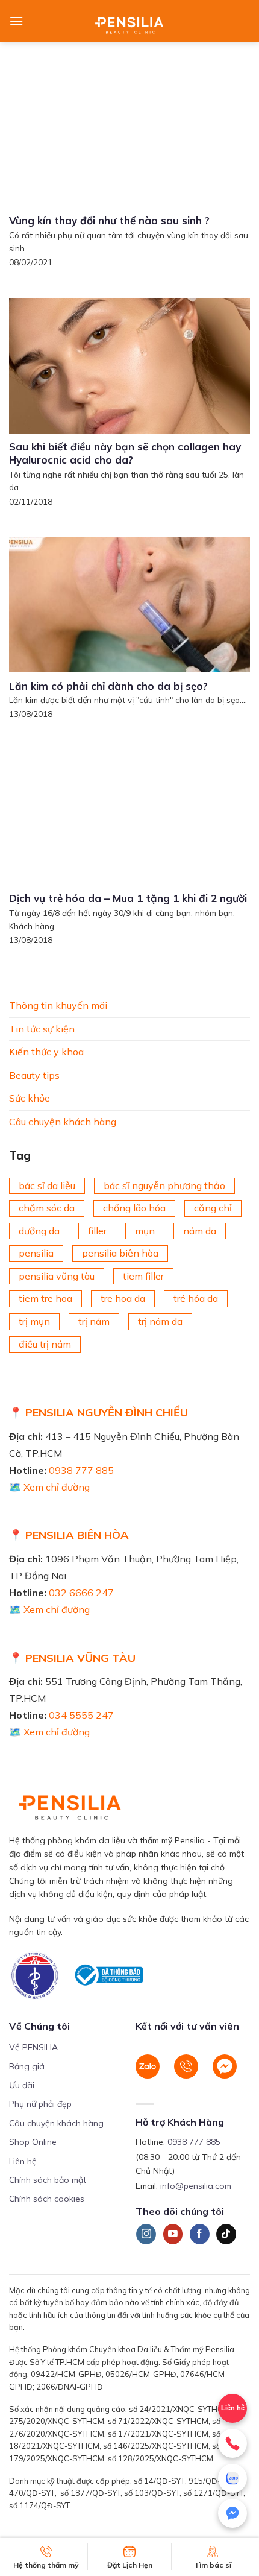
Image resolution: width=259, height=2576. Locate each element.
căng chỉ (213, 1208)
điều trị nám (45, 1344)
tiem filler (143, 1276)
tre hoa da (123, 1298)
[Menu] (16, 21)
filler (97, 1231)
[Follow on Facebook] (200, 2234)
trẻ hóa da (196, 1298)
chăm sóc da (47, 1208)
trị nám (94, 1321)
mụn (145, 1231)
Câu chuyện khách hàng (63, 1122)
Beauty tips (34, 1075)
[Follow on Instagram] (146, 2234)
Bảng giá (27, 2066)
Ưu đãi (22, 2085)
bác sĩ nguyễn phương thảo (164, 1185)
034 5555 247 (81, 1715)
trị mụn (34, 1321)
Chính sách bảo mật (48, 2180)
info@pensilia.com (196, 2186)
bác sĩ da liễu (47, 1185)
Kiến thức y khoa (46, 1052)
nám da (200, 1231)
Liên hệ (23, 2161)
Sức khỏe (30, 1098)
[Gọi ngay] (232, 2443)
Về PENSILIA (33, 2047)
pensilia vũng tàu (57, 1276)
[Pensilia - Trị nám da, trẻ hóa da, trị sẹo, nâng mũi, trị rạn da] (130, 21)
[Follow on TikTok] (226, 2234)
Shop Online (33, 2142)
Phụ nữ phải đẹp (40, 2104)
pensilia (36, 1253)
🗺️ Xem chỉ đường (49, 1487)
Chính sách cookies (47, 2199)
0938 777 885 (81, 1470)
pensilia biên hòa (120, 1253)
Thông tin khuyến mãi (58, 1005)
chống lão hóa (134, 1208)
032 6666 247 (81, 1593)
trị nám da (160, 1321)
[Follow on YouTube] (173, 2234)
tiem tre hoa (45, 1298)
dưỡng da (39, 1231)
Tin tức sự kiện (42, 1028)
